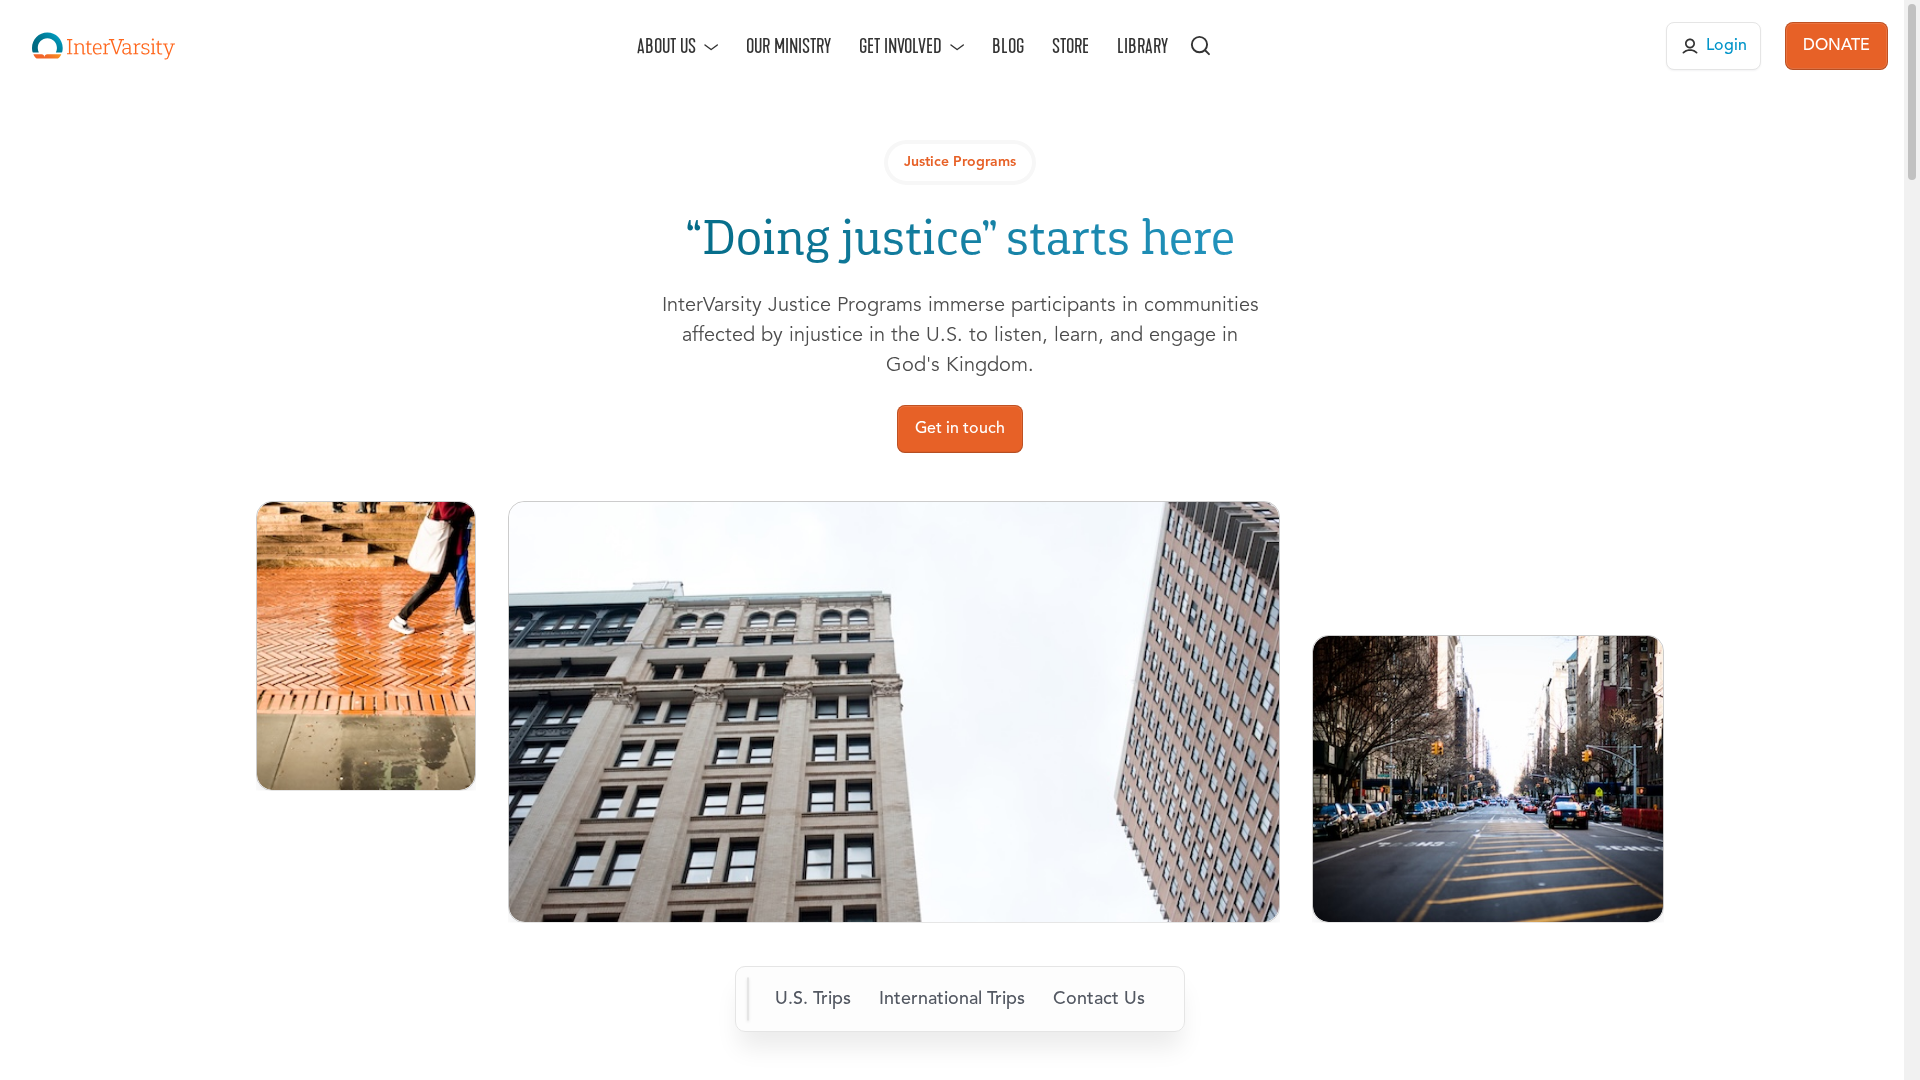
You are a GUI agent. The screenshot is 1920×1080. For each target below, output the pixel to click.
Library (1142, 46)
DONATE (1836, 46)
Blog (1008, 46)
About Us (666, 46)
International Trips (952, 999)
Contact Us (1099, 999)
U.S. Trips (813, 999)
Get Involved (900, 46)
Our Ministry (788, 46)
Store (1070, 46)
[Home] (103, 46)
